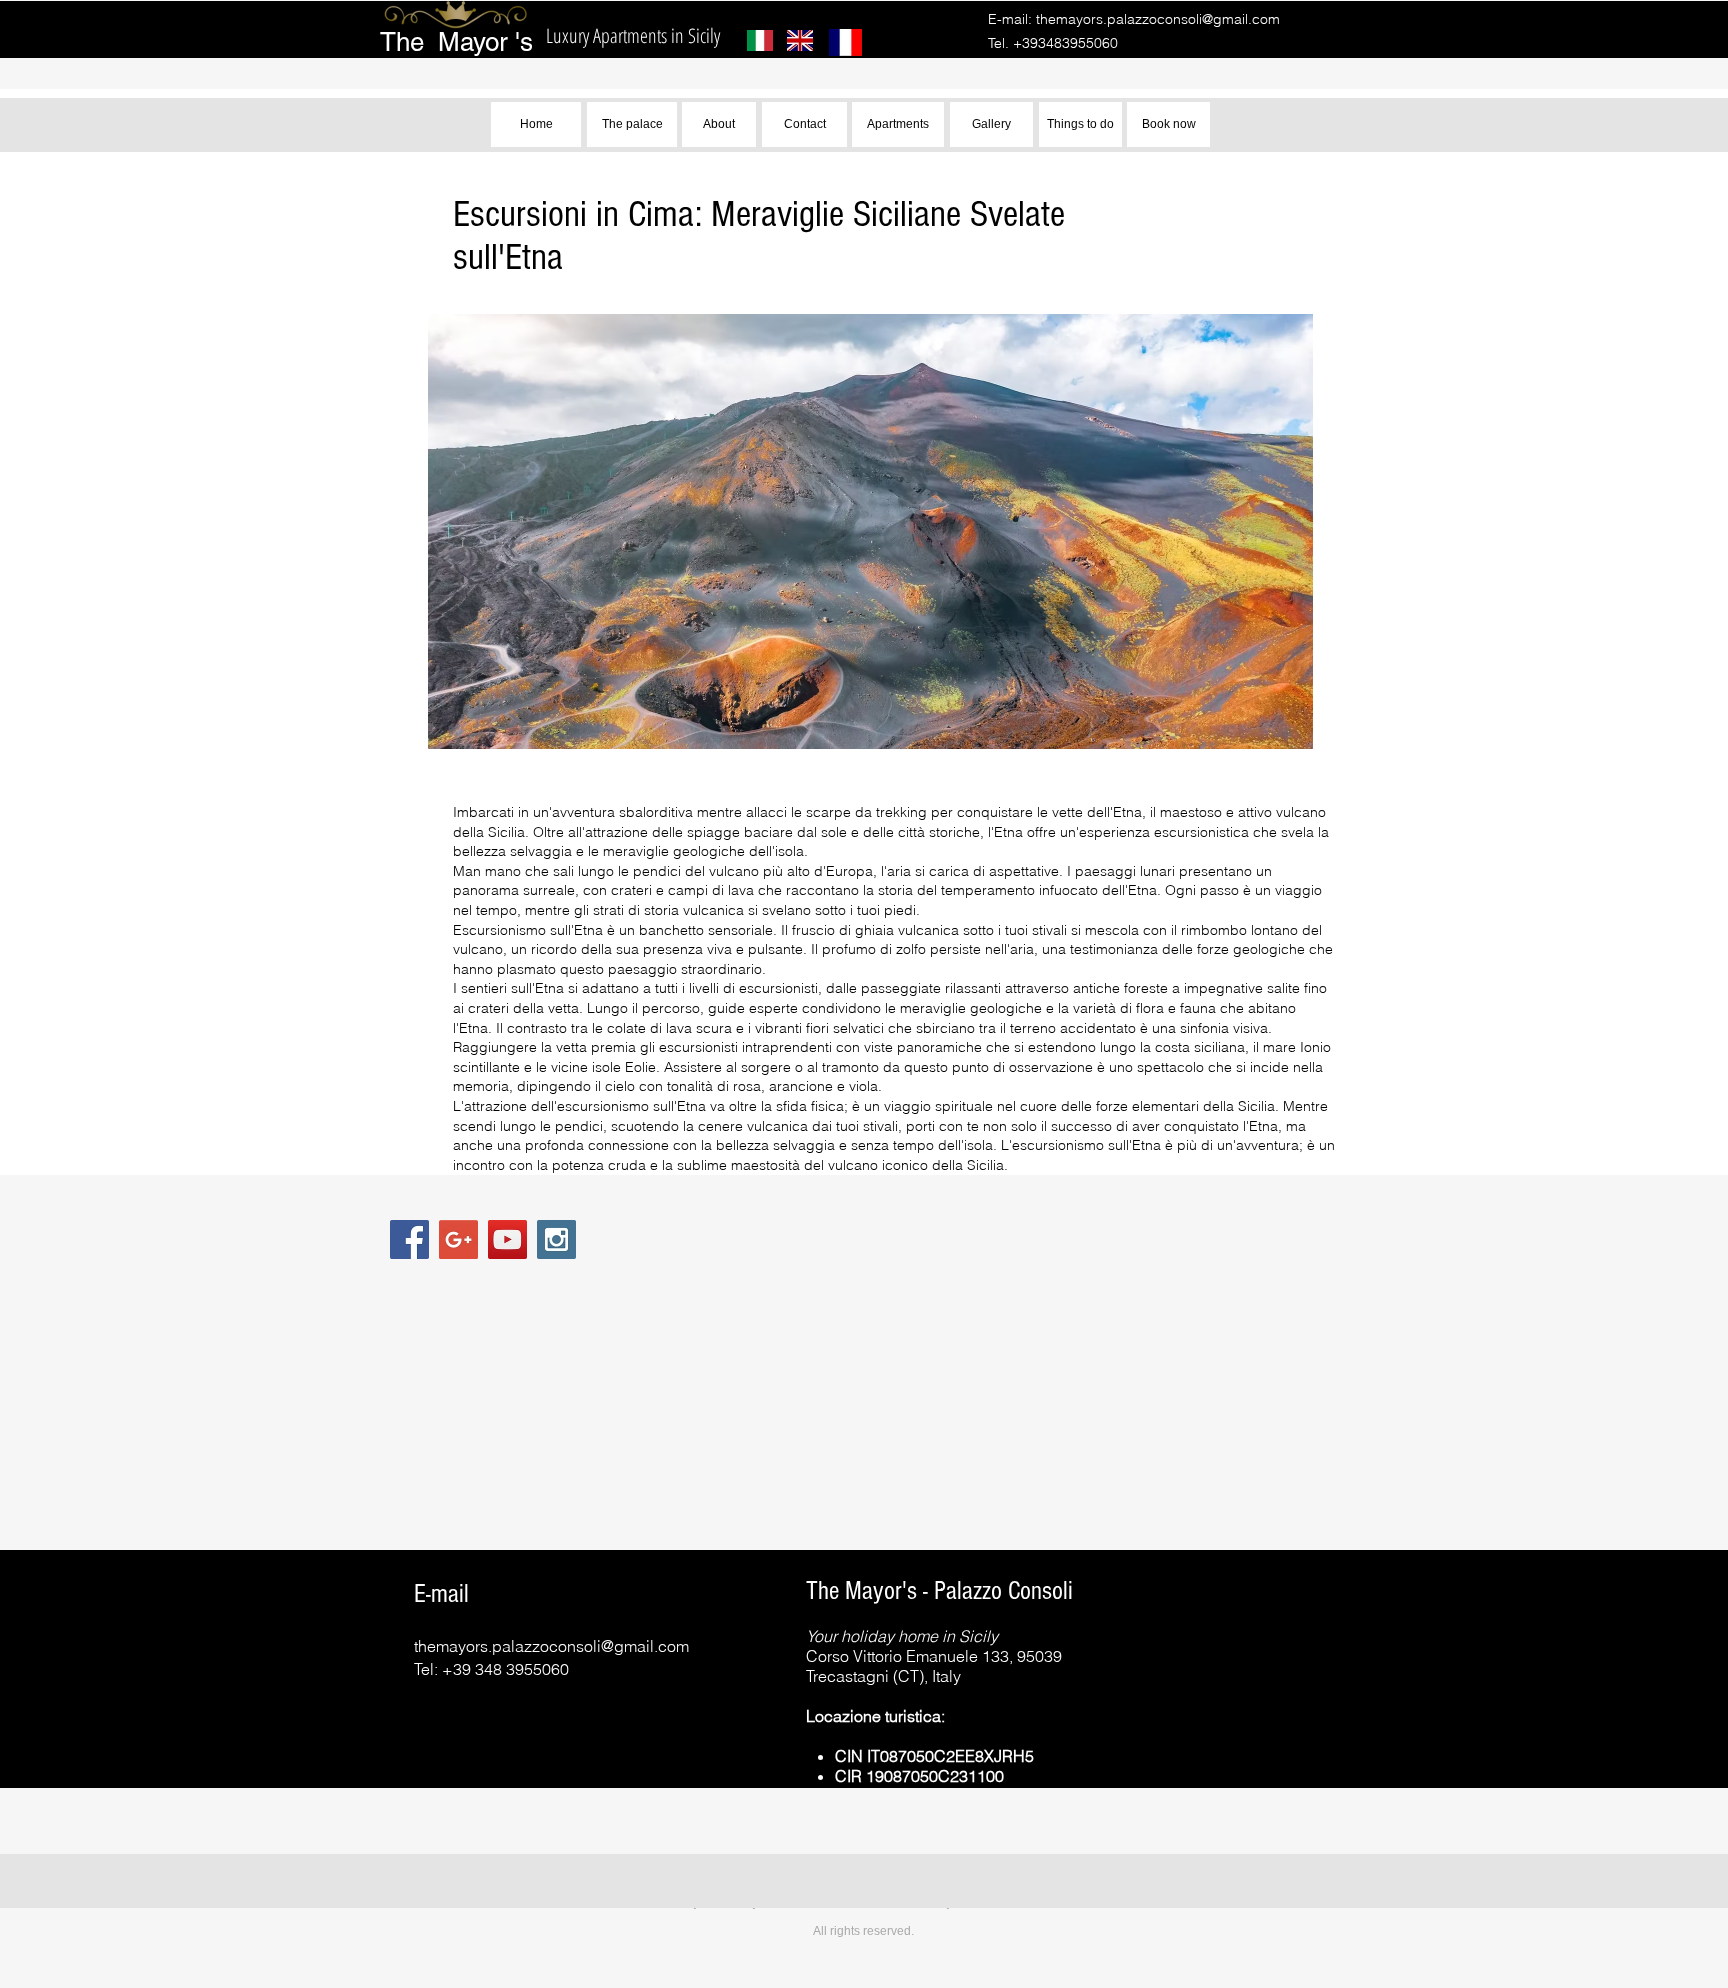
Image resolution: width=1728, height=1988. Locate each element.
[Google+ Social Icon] (458, 1239)
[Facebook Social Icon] (409, 1239)
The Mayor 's (456, 42)
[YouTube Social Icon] (507, 1239)
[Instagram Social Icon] (556, 1239)
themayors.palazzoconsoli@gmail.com (1158, 19)
